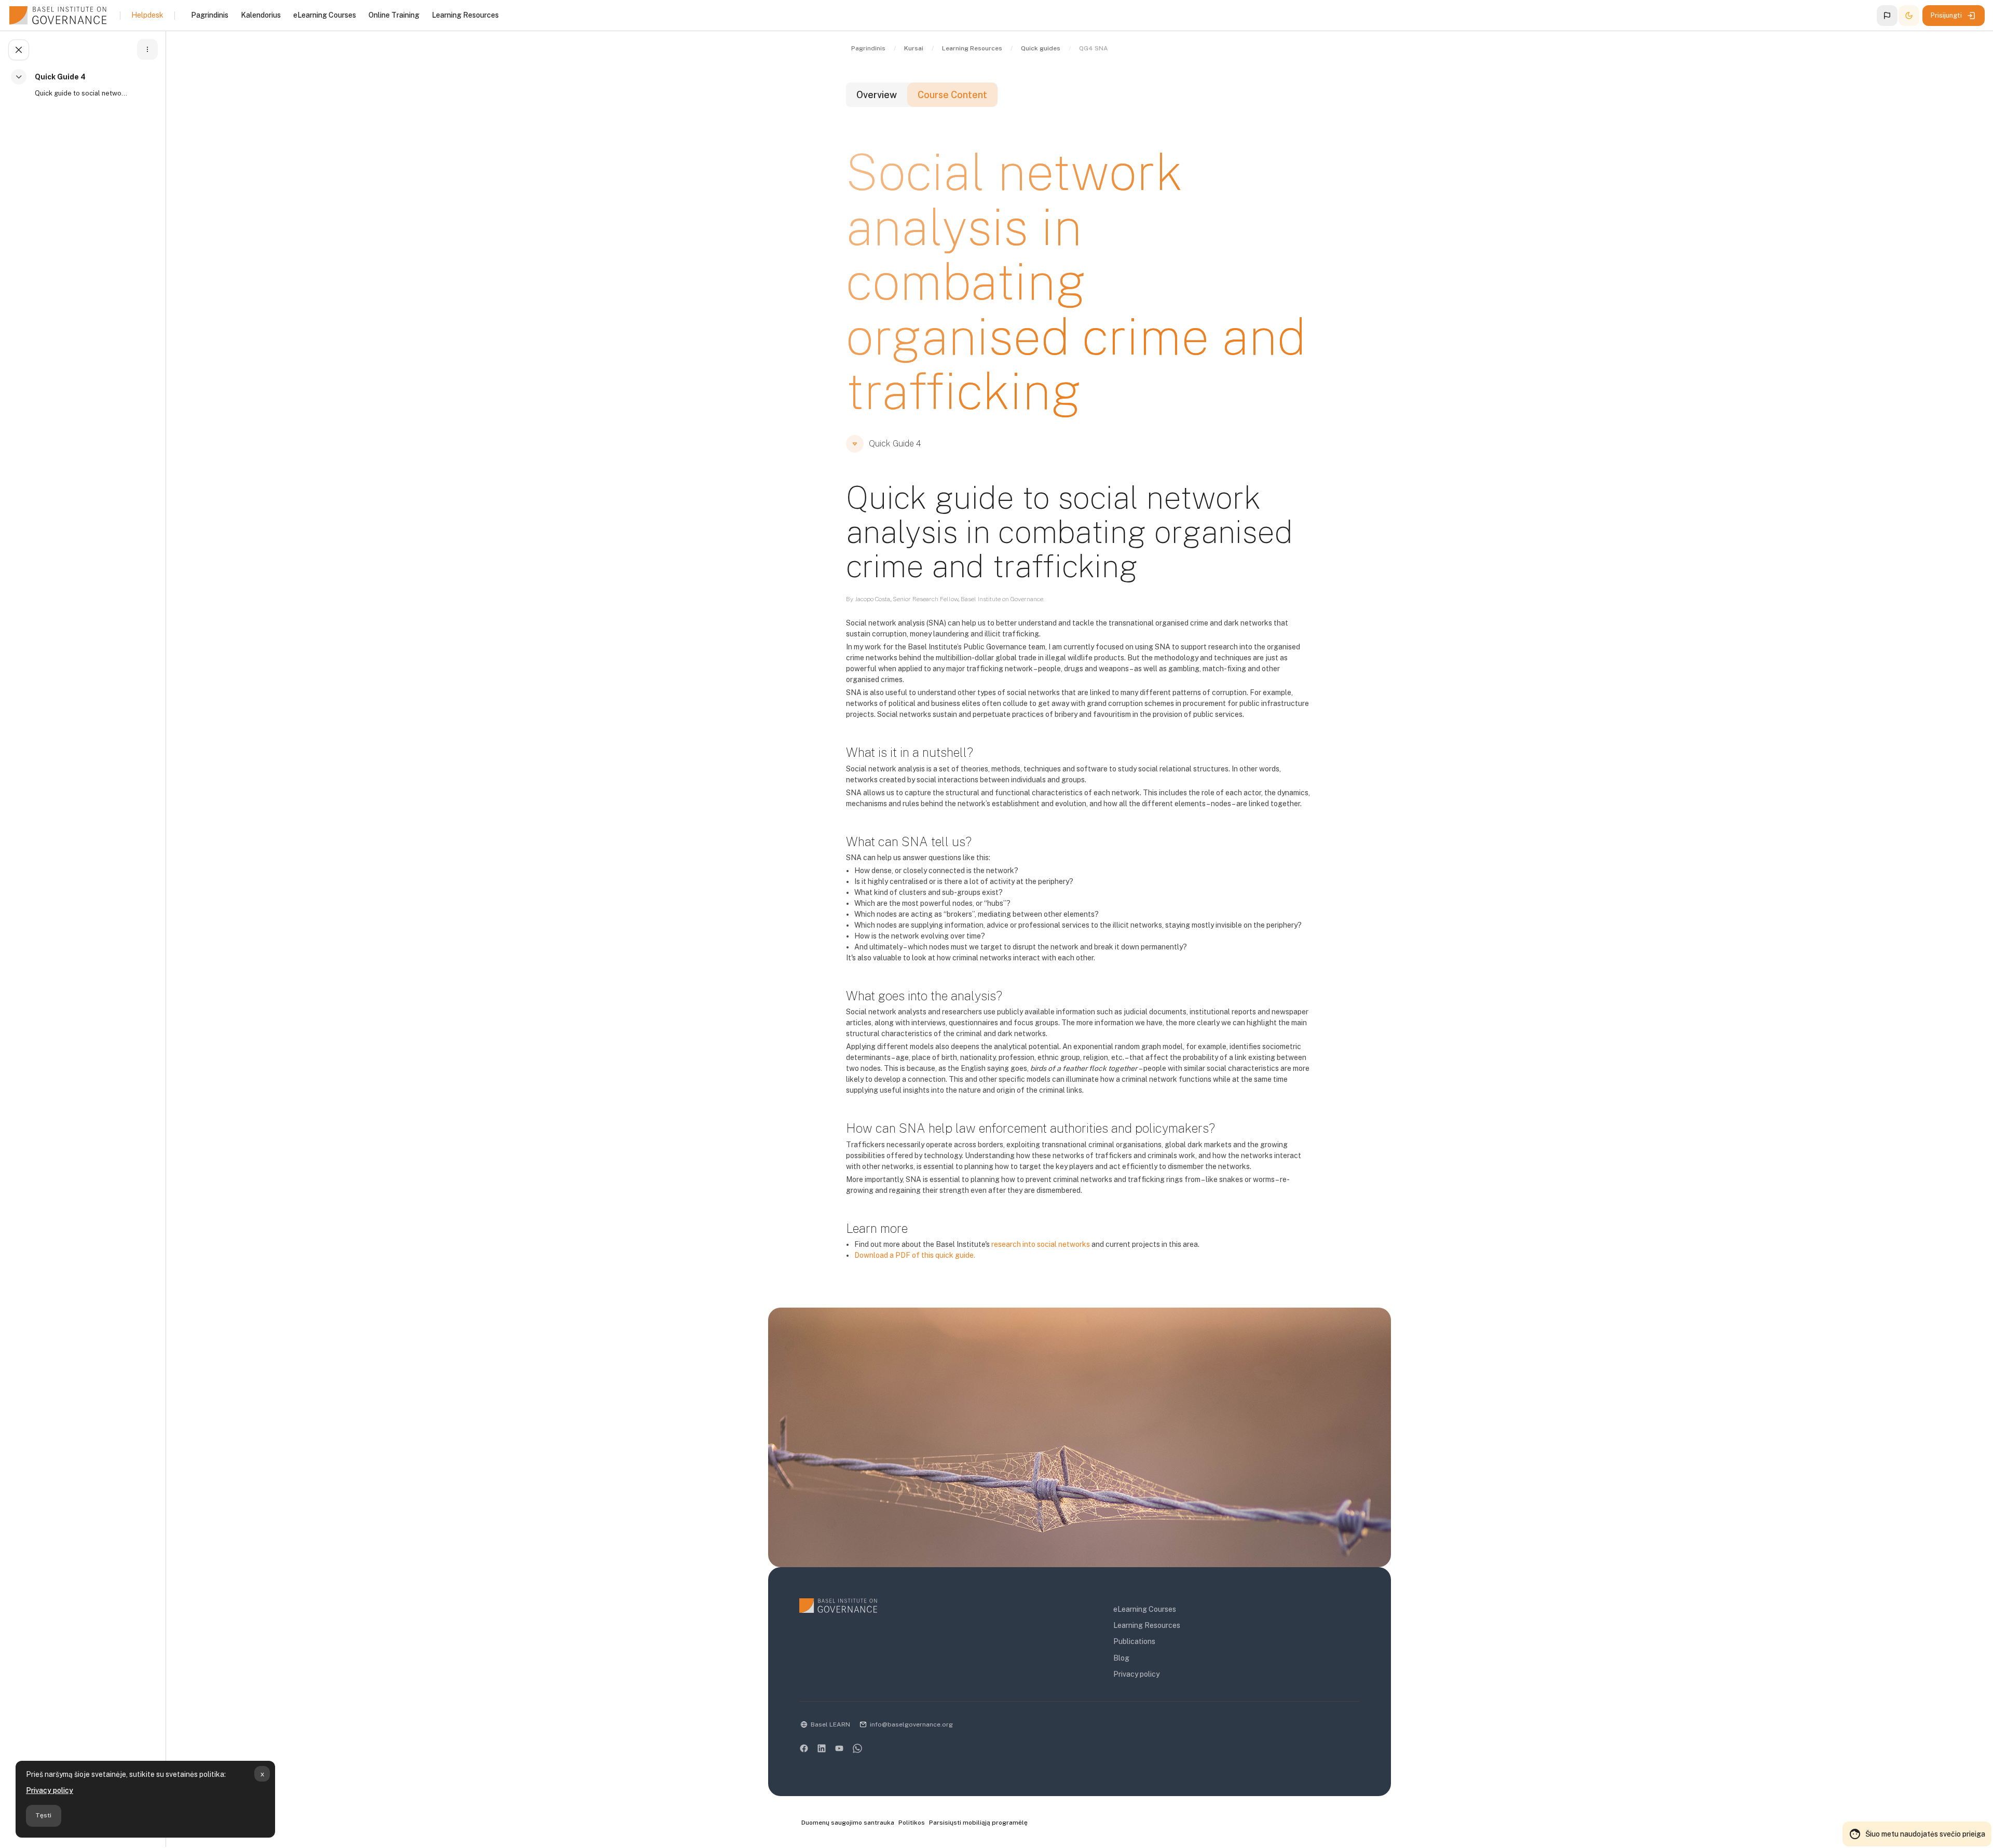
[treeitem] (85, 90)
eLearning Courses (1145, 1609)
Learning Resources (1147, 1625)
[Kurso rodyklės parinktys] (147, 49)
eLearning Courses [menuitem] (325, 15)
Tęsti (43, 1815)
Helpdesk (147, 15)
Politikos (912, 1823)
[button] (1887, 16)
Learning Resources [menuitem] (465, 15)
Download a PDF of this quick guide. (915, 1255)
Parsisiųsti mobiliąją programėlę (978, 1823)
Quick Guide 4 (60, 77)
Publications (1134, 1641)
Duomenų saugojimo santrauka (848, 1823)
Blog (1121, 1658)
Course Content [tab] (952, 95)
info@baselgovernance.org (911, 1724)
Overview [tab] (877, 95)
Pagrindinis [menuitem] (210, 15)
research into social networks (1041, 1244)
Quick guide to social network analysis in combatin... (81, 93)
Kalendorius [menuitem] (261, 15)
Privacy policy (50, 1790)
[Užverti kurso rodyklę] (19, 50)
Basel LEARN (830, 1724)
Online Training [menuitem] (394, 15)
